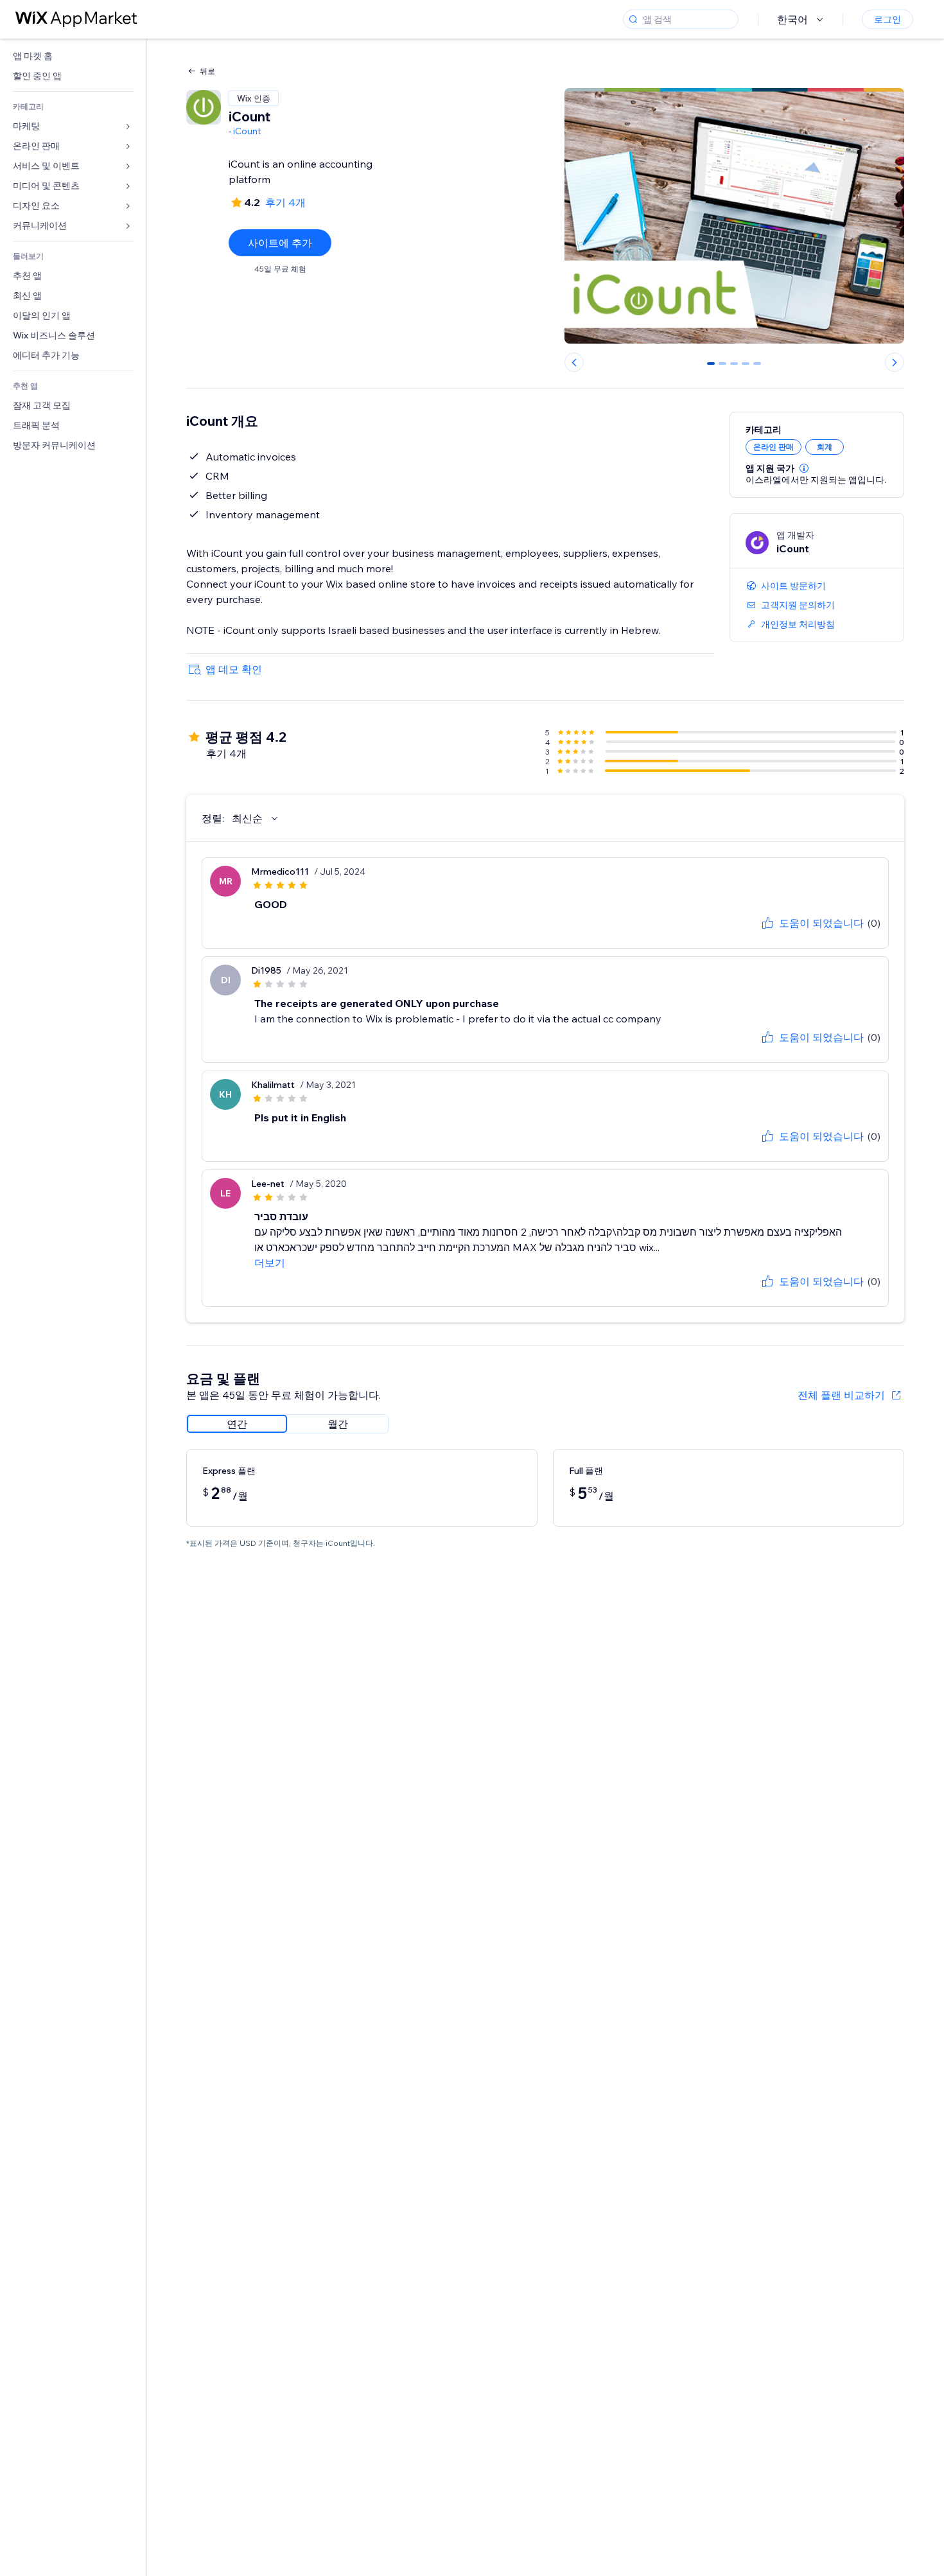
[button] (804, 468)
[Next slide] (895, 362)
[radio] (237, 1424)
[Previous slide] (574, 362)
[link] (73, 56)
